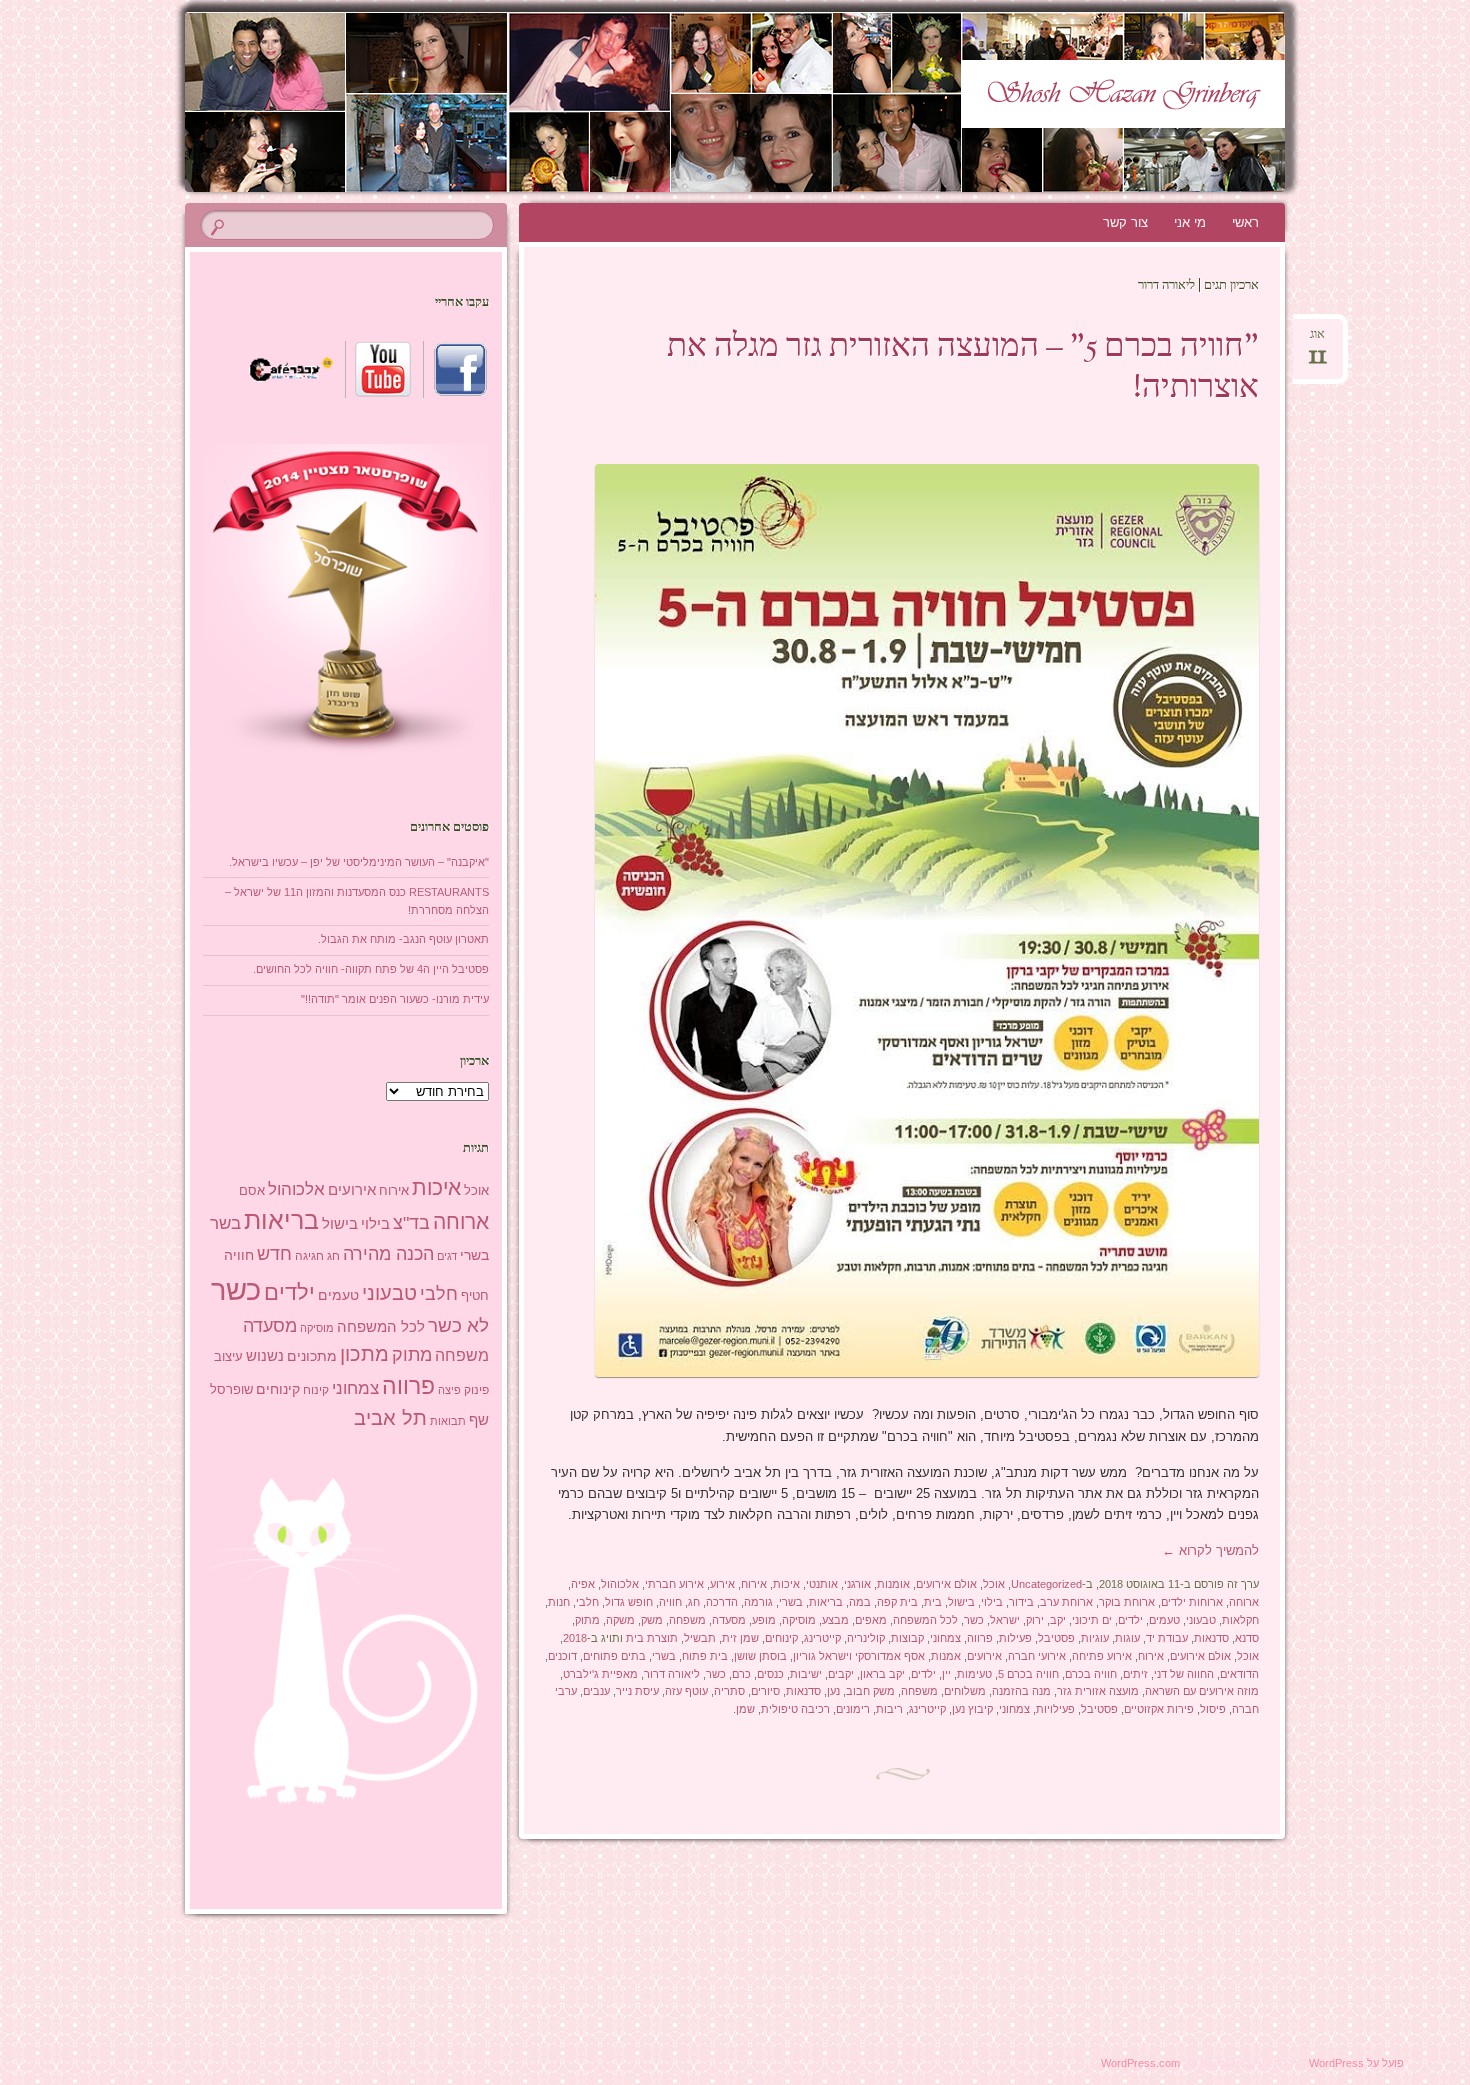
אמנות (946, 1656)
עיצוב (228, 1356)
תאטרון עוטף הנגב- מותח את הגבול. (403, 939)
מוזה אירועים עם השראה (1202, 1691)
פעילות (1015, 1638)
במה (860, 1602)
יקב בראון (882, 1674)
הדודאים (1239, 1674)
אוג (1318, 340)
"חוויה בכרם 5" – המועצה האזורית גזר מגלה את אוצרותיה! (963, 368)
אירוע (722, 1584)
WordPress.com (1140, 2063)
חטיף (475, 1296)
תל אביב (390, 1418)
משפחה (687, 1620)
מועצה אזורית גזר (1098, 1691)
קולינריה (866, 1638)
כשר (974, 1620)
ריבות (889, 1709)
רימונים (853, 1709)
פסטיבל (1056, 1638)
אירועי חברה (1037, 1656)
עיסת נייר (637, 1691)
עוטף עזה (686, 1691)
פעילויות (1055, 1709)
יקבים (841, 1674)
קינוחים (781, 1638)
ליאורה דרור (672, 1674)
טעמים (1164, 1620)
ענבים (596, 1691)
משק (652, 1620)
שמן (745, 1709)
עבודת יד (1167, 1638)
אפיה (583, 1584)
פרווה (980, 1638)
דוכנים (562, 1656)
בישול (961, 1602)
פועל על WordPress (1356, 2063)
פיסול (1213, 1709)
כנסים (770, 1674)
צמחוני (945, 1638)
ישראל (1005, 1620)
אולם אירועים (946, 1584)
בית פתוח (705, 1656)
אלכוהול (620, 1584)
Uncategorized (1046, 1584)
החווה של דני (1184, 1674)
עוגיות (1095, 1638)
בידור (1021, 1602)
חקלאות (1240, 1620)
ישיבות (806, 1674)
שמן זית (740, 1638)
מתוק (587, 1620)
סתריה (729, 1691)
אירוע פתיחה (1102, 1656)
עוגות (1127, 1638)
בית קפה (897, 1602)
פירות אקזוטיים (1159, 1709)
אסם (252, 1190)
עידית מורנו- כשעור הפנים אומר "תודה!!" (395, 999)
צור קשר (1125, 222)
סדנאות (1211, 1638)
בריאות (826, 1602)
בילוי (992, 1602)
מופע (764, 1620)
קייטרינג (822, 1638)
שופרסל (231, 1389)
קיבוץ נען (972, 1709)
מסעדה (729, 1620)
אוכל (994, 1584)
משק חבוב (870, 1691)
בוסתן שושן (760, 1656)
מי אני (1190, 222)
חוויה (670, 1602)
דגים (447, 1256)
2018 (575, 1638)
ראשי (1245, 222)
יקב (1058, 1620)
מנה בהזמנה (1021, 1691)
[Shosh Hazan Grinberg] (697, 102)
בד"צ (411, 1223)
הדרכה (722, 1602)
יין (946, 1674)
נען (833, 1691)
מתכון (364, 1354)
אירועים (984, 1656)
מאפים (871, 1620)
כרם (741, 1674)
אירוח (754, 1584)
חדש (274, 1254)
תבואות (448, 1421)
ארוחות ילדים (1192, 1602)
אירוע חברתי (674, 1584)
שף (479, 1419)
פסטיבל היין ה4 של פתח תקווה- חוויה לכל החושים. (371, 969)
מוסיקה (799, 1620)
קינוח (316, 1390)
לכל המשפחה (925, 1620)
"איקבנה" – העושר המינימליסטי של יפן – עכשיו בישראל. (359, 862)
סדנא (1247, 1638)
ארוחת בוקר (1127, 1602)
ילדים (1130, 1620)
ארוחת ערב (1066, 1602)
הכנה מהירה (388, 1253)
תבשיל (700, 1638)
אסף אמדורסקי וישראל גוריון (859, 1656)
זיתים (1135, 1674)
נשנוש (265, 1356)
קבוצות (907, 1638)
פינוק (476, 1389)
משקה (620, 1620)
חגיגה (309, 1256)
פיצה (449, 1390)
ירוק (1035, 1620)
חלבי (587, 1602)
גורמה (758, 1602)
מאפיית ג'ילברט (600, 1674)
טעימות (974, 1674)
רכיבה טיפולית (795, 1709)
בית (933, 1602)
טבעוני (1201, 1620)
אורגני (857, 1584)
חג (694, 1602)
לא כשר (458, 1325)
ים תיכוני (1092, 1620)
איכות (786, 1584)
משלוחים (965, 1691)
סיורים (765, 1691)
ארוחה (1244, 1602)
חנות (559, 1602)
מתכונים (312, 1356)
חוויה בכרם (1091, 1674)
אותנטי (822, 1584)
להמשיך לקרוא (1210, 1550)
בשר (225, 1223)
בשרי (791, 1602)
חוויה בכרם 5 (1028, 1674)
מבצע (835, 1620)
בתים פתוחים (614, 1656)
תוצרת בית (652, 1638)
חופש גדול (629, 1602)
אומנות (893, 1584)
